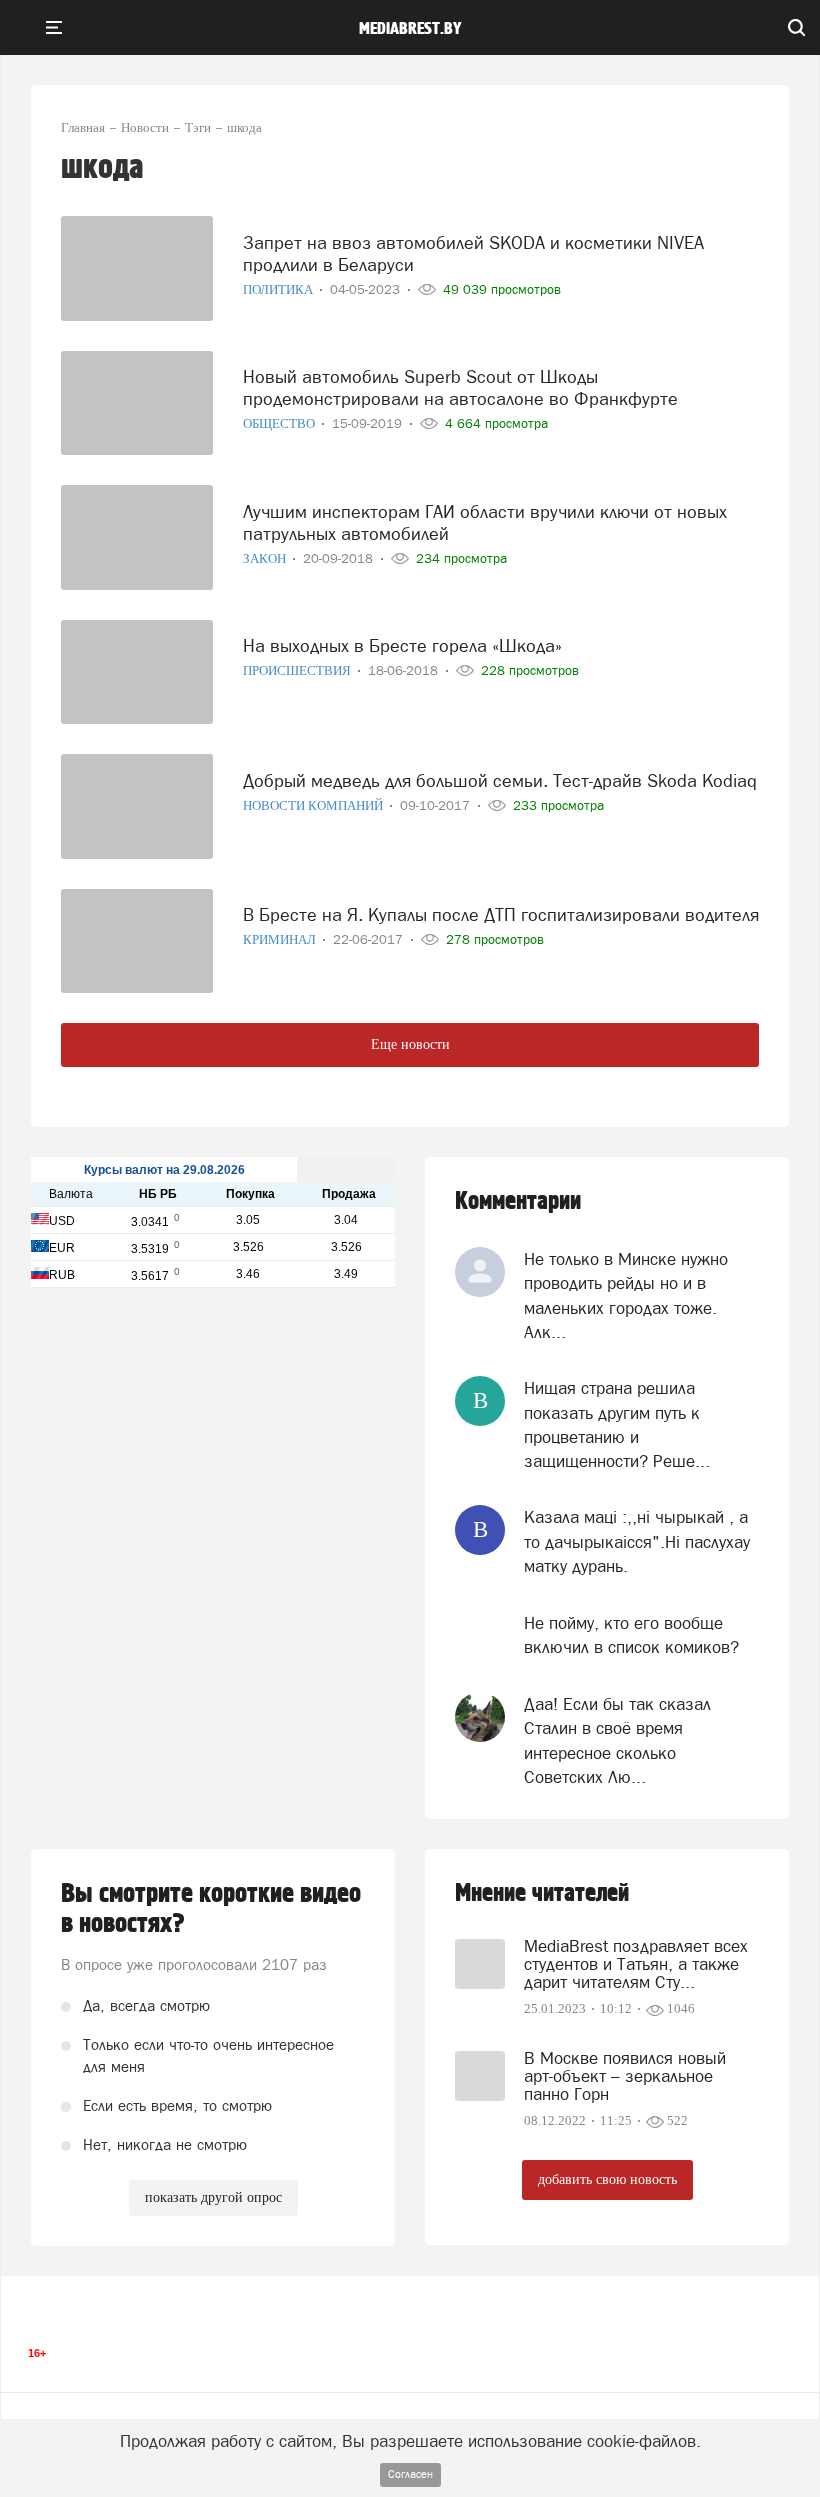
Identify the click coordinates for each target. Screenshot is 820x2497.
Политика (279, 289)
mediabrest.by (410, 29)
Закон (266, 558)
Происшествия (298, 670)
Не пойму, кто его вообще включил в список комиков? (631, 1635)
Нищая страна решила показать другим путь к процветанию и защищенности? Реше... (617, 1424)
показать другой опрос (213, 2197)
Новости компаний (314, 805)
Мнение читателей (542, 1893)
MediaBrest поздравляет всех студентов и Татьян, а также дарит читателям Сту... (636, 1964)
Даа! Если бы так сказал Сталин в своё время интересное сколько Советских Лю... (617, 1740)
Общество (280, 423)
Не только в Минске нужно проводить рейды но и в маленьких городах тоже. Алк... (626, 1295)
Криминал (281, 939)
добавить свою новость (607, 2179)
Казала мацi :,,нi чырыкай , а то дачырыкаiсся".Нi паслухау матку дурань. (637, 1541)
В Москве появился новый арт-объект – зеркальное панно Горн (625, 2076)
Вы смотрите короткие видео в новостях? (211, 1909)
